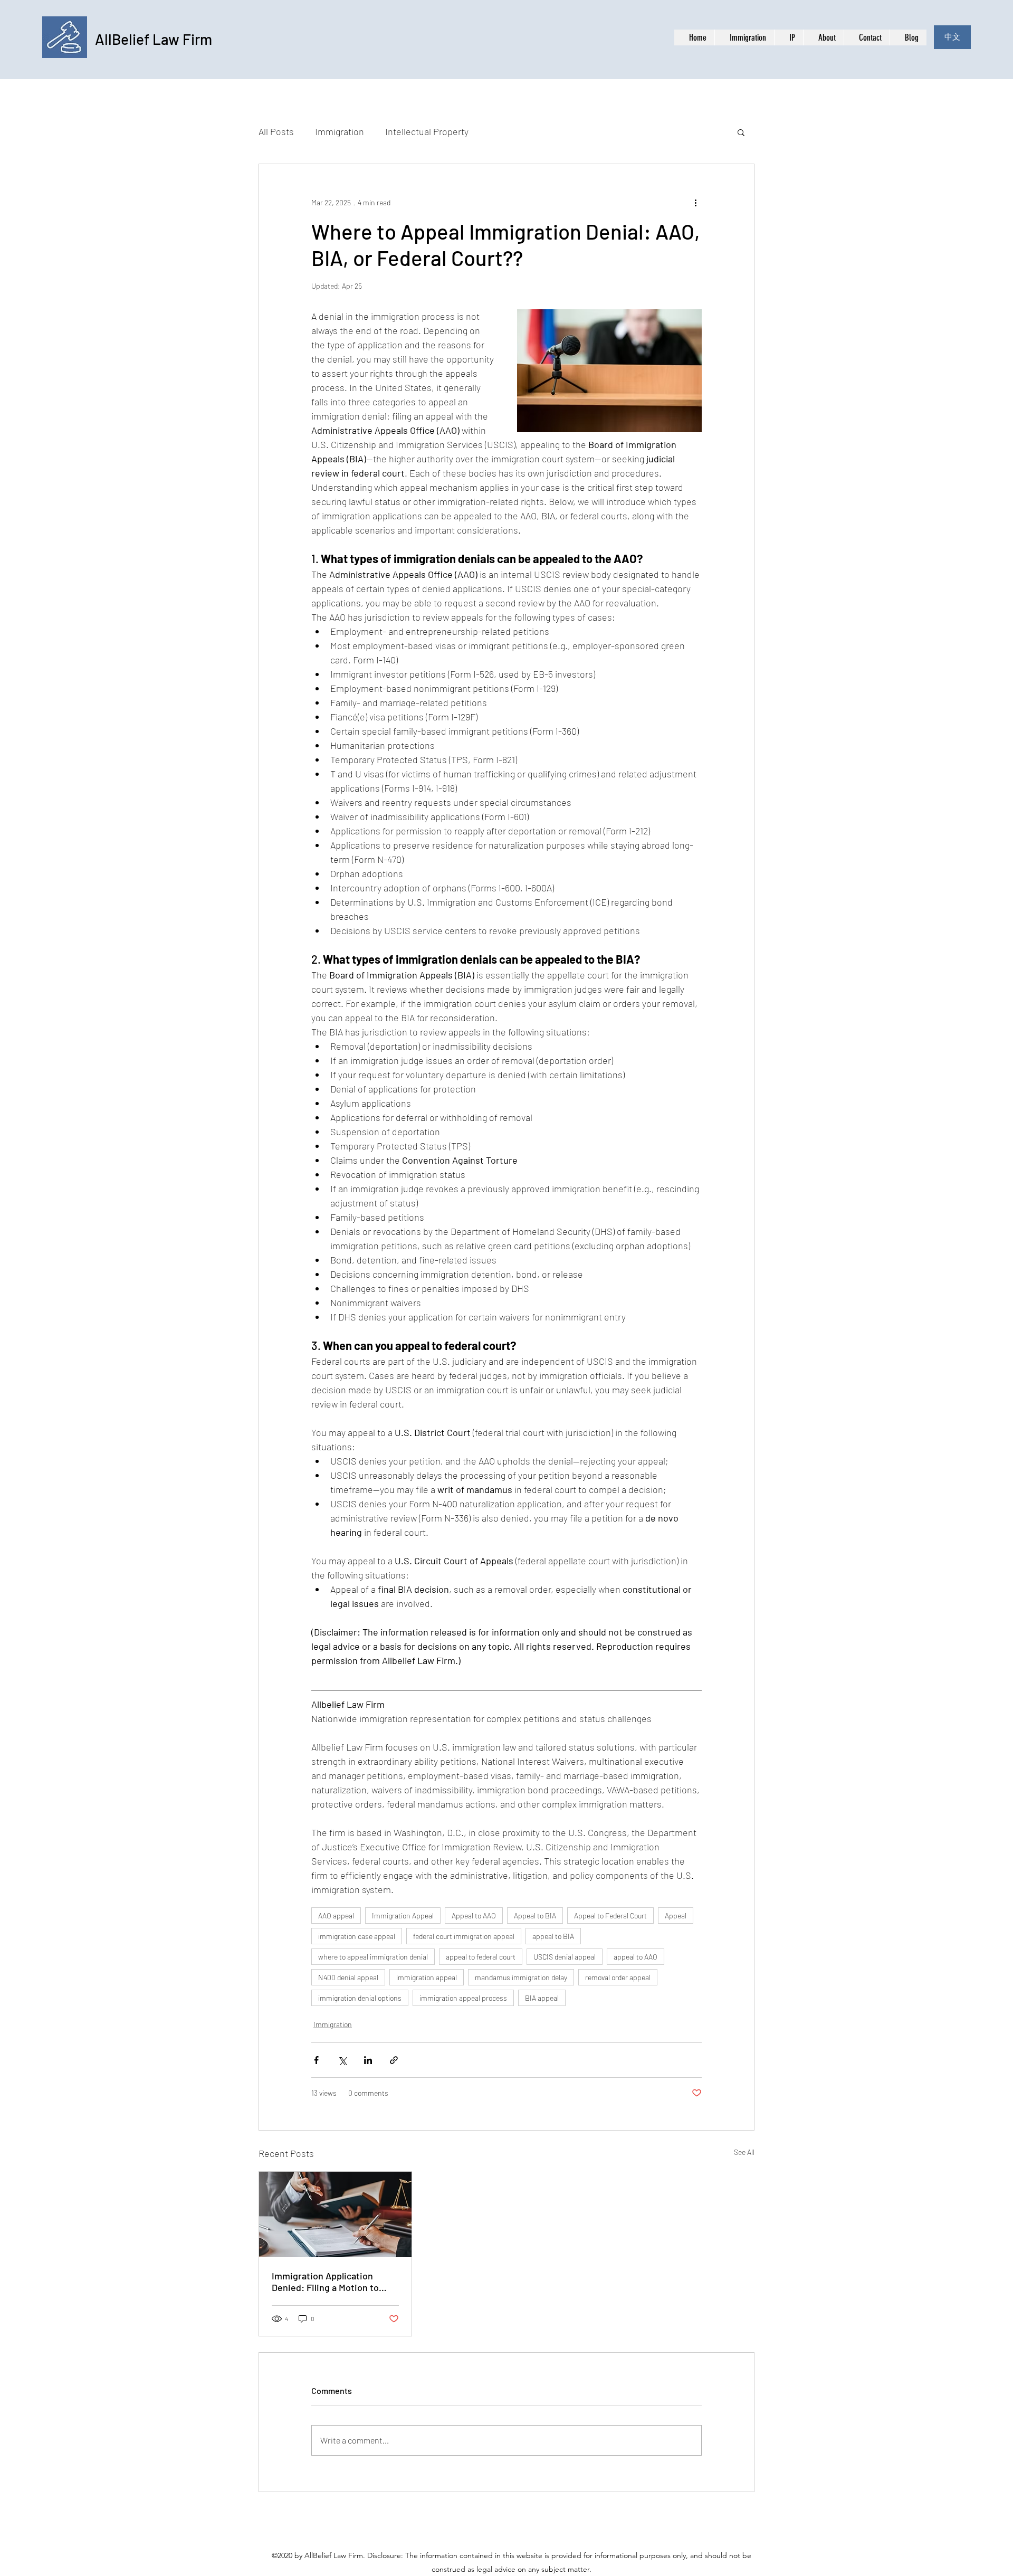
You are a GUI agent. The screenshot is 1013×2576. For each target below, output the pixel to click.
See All (744, 2152)
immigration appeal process (463, 1998)
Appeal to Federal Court (610, 1916)
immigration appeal (427, 1977)
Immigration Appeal (403, 1916)
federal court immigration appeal (464, 1936)
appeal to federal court (481, 1957)
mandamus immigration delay (521, 1977)
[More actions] (695, 202)
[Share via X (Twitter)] (342, 2060)
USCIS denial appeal (565, 1957)
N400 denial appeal (348, 1977)
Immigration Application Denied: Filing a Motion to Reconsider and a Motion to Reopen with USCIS (329, 2282)
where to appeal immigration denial (373, 1957)
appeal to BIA (553, 1936)
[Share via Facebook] (316, 2060)
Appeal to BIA (535, 1916)
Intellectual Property (427, 131)
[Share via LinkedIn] (368, 2060)
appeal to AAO (635, 1957)
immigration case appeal (357, 1936)
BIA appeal (542, 1998)
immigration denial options (360, 1998)
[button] (741, 132)
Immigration (340, 131)
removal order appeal (618, 1977)
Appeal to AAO (474, 1916)
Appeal (676, 1916)
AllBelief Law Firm (154, 39)
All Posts (276, 131)
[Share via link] (394, 2060)
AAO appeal (336, 1916)
